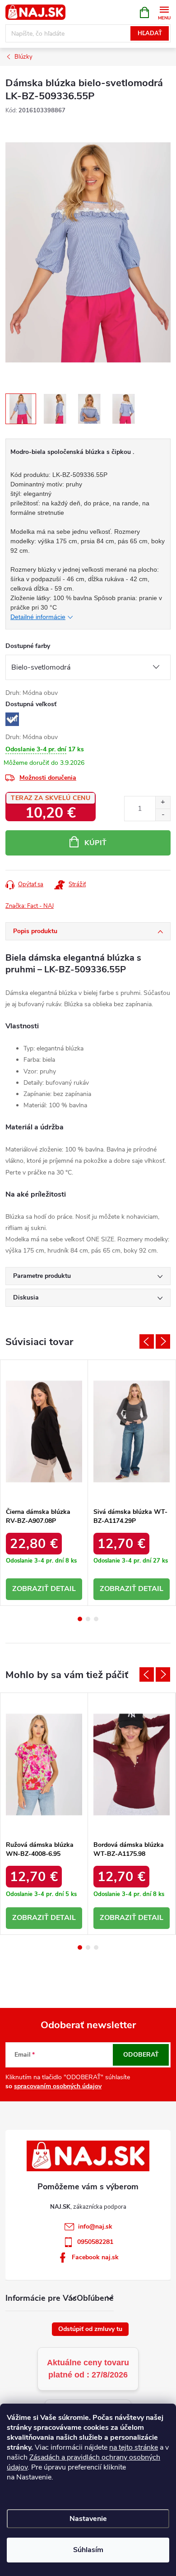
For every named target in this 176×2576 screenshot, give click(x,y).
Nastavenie (88, 2519)
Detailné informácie (38, 617)
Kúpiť (95, 843)
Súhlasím (88, 2550)
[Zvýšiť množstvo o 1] (163, 802)
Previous (147, 1341)
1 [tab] (80, 1619)
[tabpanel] (44, 1483)
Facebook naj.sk (95, 2257)
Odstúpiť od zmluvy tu (90, 2329)
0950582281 (95, 2242)
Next (163, 1341)
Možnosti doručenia (48, 778)
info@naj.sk (95, 2227)
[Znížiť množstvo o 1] (163, 815)
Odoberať (141, 2055)
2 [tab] (88, 1619)
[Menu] (164, 12)
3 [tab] (96, 1619)
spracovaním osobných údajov (58, 2086)
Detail (63, 1589)
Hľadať (150, 33)
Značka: (30, 906)
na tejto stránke (134, 2447)
